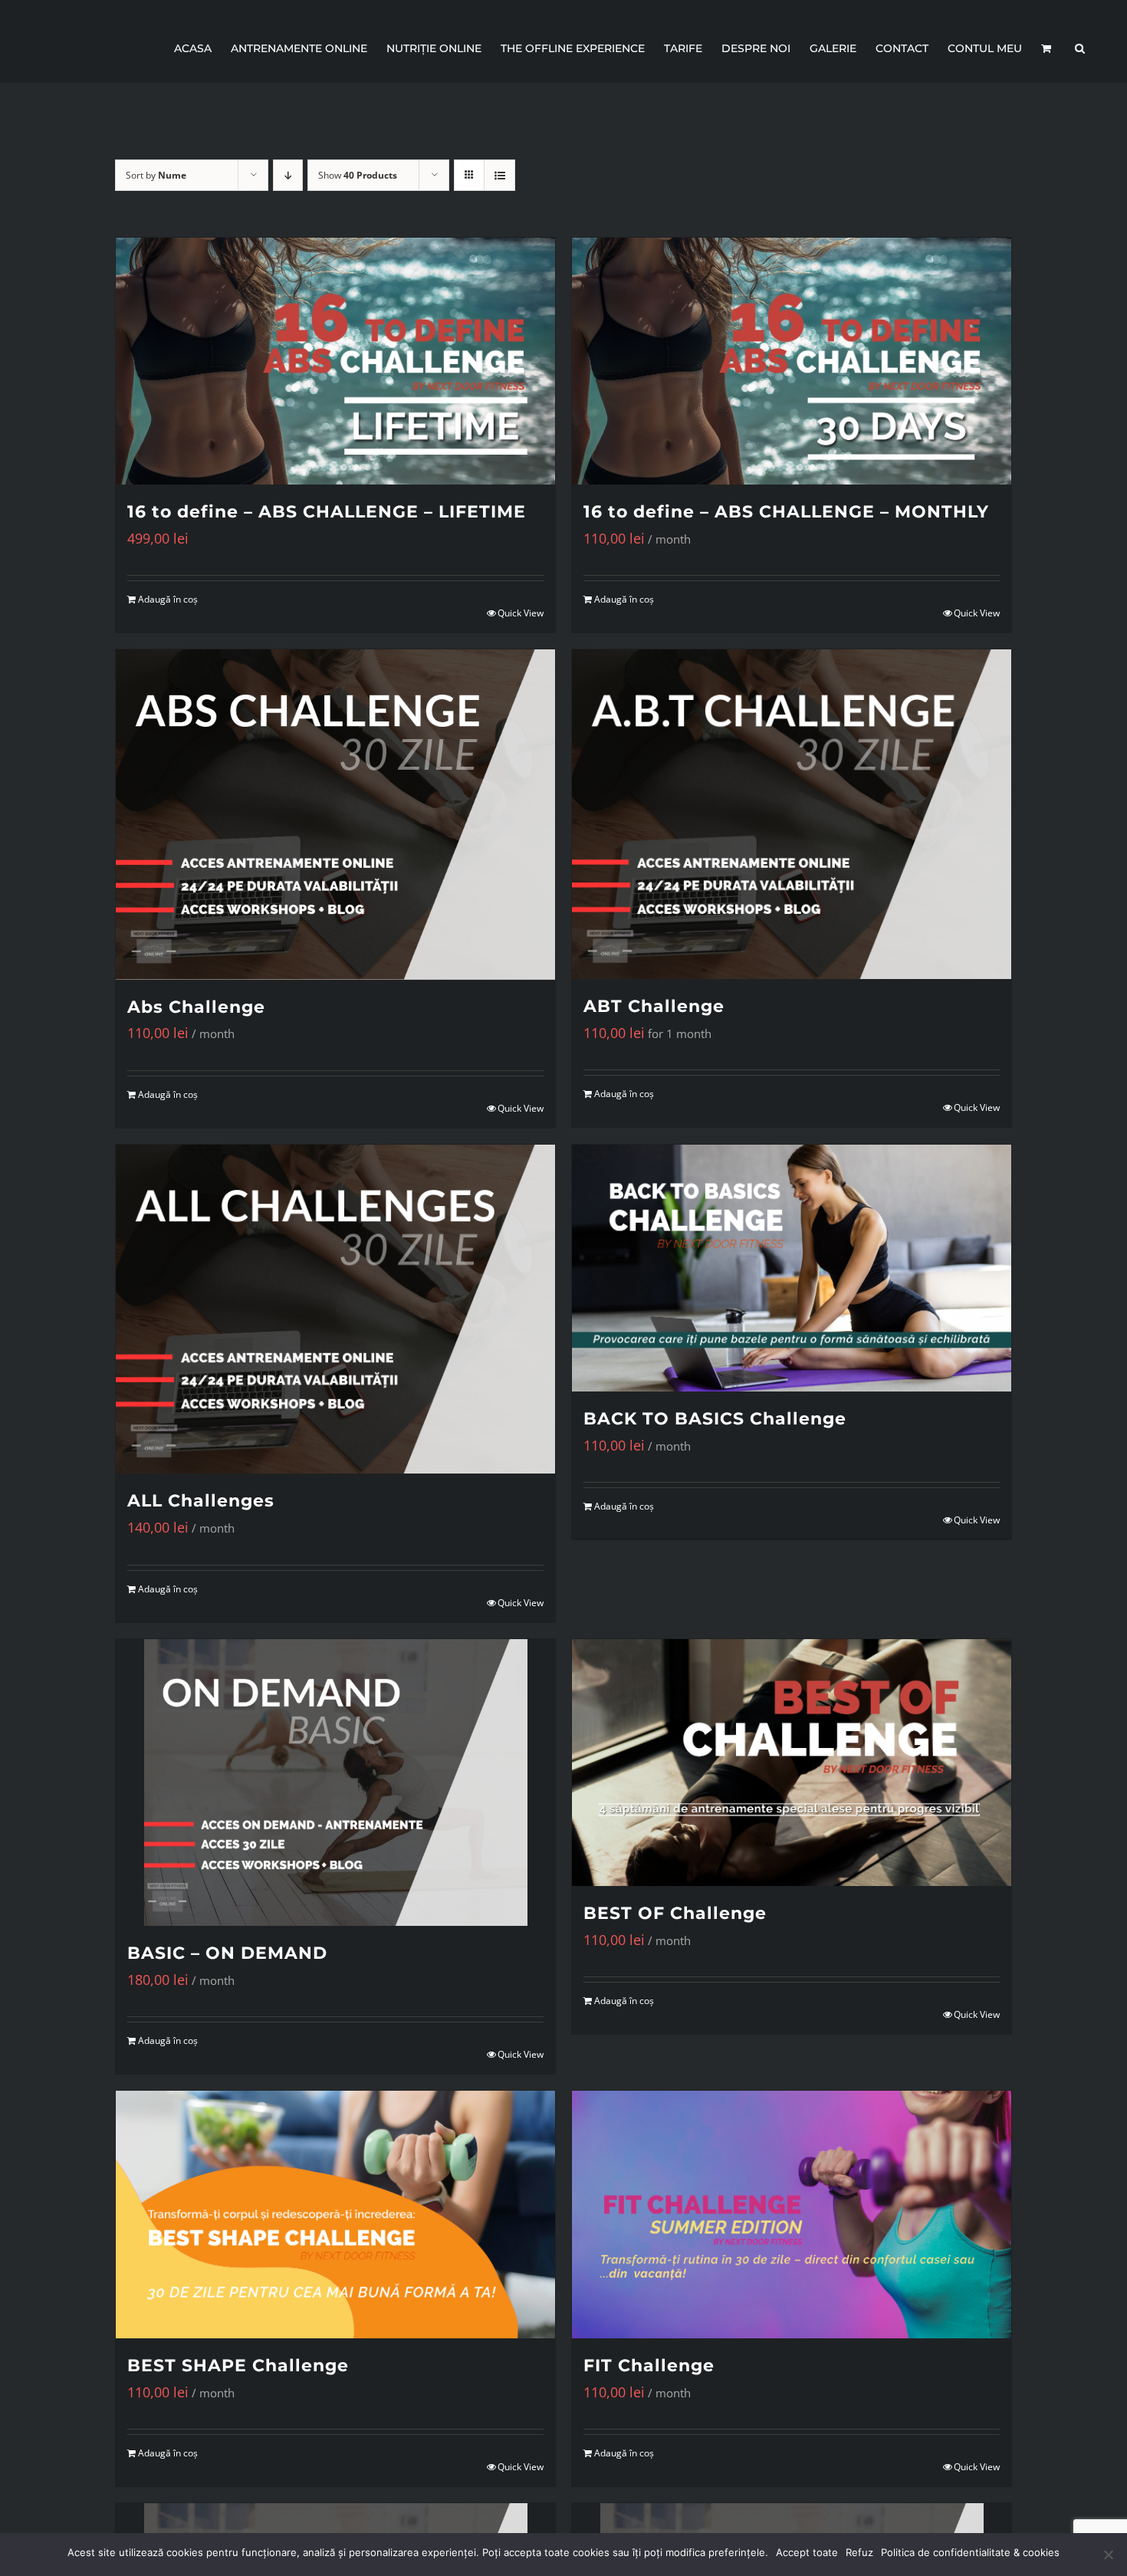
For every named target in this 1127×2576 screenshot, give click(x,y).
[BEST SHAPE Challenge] (335, 2214)
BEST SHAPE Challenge (238, 2366)
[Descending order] (288, 175)
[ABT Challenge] (792, 814)
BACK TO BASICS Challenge (715, 1419)
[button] (1080, 48)
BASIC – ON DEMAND (227, 1953)
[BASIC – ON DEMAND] (335, 1783)
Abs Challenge (196, 1007)
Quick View (521, 613)
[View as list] (499, 175)
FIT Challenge (649, 2366)
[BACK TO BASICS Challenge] (792, 1268)
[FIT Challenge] (792, 2214)
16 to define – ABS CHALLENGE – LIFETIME (327, 512)
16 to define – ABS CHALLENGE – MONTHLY (786, 512)
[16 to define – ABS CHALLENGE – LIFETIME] (335, 361)
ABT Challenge (654, 1006)
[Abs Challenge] (335, 814)
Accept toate (807, 2552)
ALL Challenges (201, 1501)
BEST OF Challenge (675, 1913)
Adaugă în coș (168, 599)
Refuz (859, 2552)
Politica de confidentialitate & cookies (970, 2552)
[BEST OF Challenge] (792, 1763)
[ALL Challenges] (335, 1309)
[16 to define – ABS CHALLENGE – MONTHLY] (792, 361)
